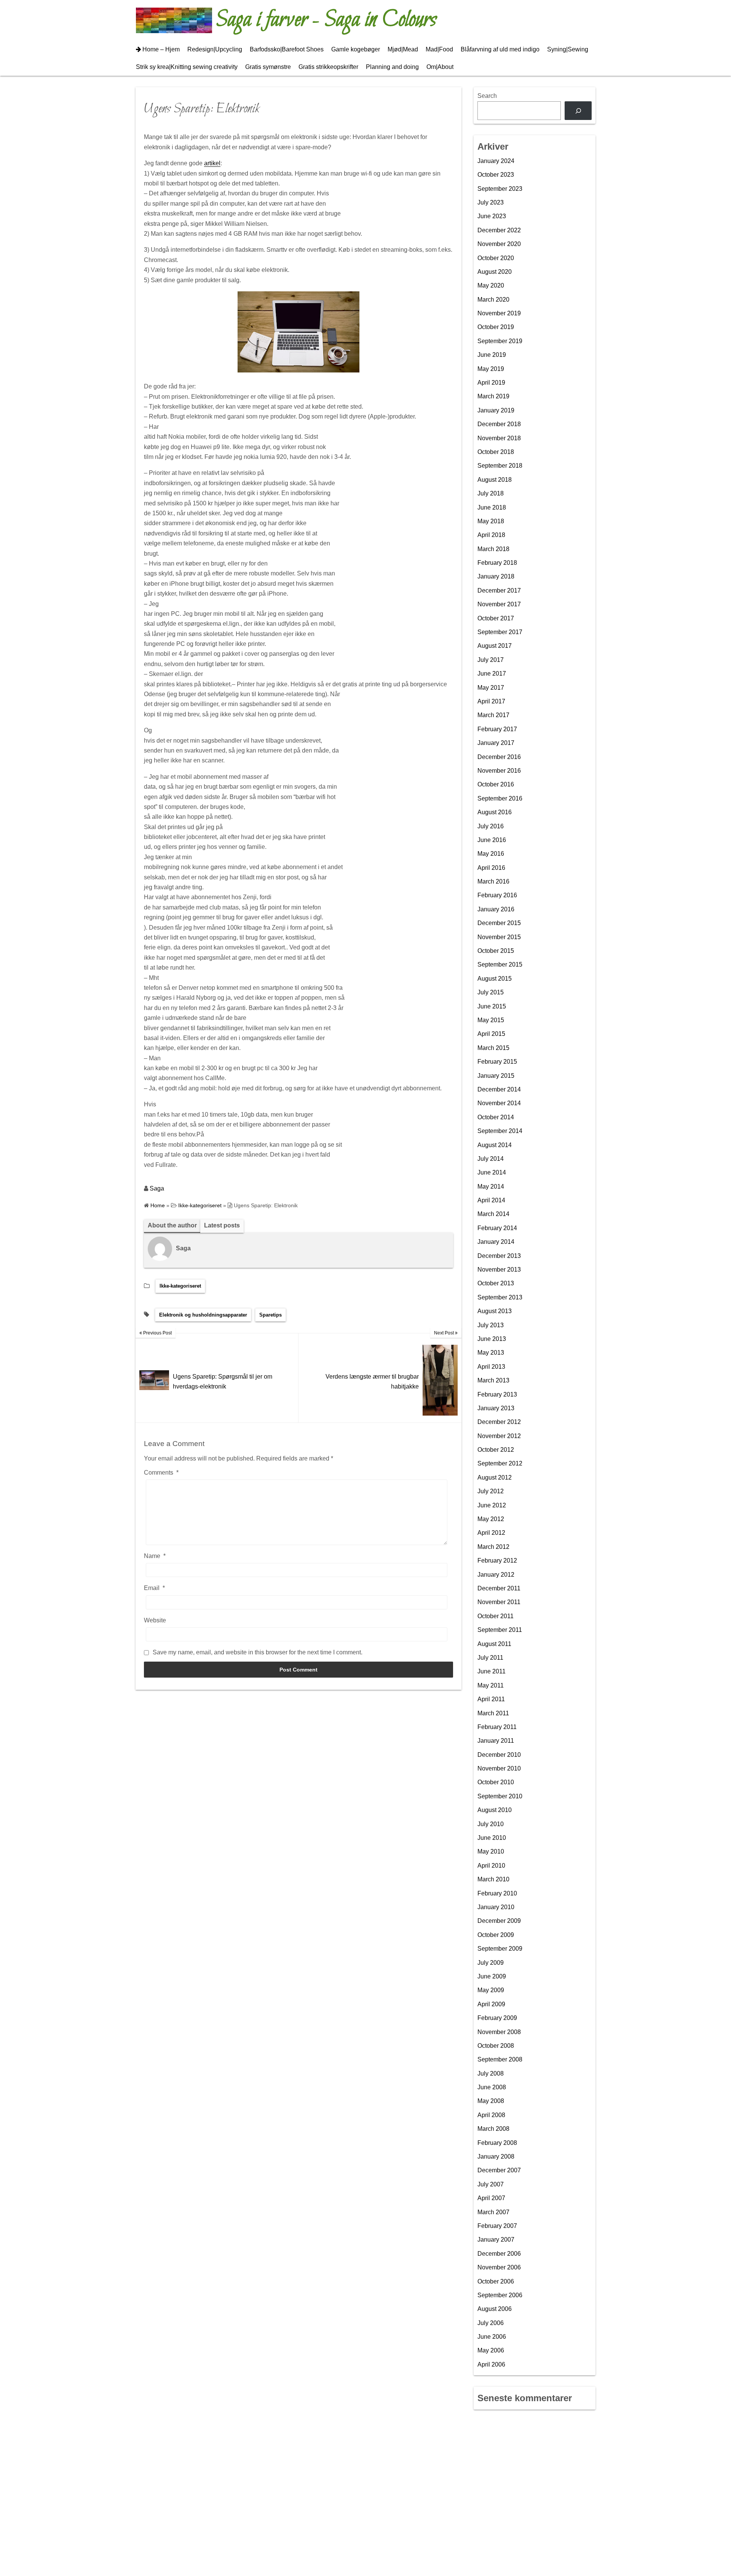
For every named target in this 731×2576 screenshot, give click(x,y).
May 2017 (491, 688)
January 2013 (496, 1408)
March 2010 (493, 1879)
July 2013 (491, 1325)
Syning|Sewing (568, 49)
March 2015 (493, 1048)
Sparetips (271, 1315)
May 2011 (491, 1685)
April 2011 (491, 1699)
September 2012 (500, 1463)
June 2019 (492, 355)
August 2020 (495, 272)
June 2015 (492, 1006)
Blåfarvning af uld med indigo (500, 49)
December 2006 (499, 2254)
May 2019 (491, 369)
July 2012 (491, 1491)
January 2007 (496, 2240)
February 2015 (497, 1062)
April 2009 (491, 2004)
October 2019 (496, 327)
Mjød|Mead (403, 49)
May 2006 (491, 2350)
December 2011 (499, 1588)
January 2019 (496, 410)
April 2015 (491, 1034)
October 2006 (496, 2281)
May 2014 (491, 1187)
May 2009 (491, 1990)
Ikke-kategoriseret (180, 1286)
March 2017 (493, 715)
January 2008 (496, 2157)
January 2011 (496, 1741)
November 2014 (499, 1103)
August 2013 (495, 1311)
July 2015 (491, 992)
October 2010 (496, 1782)
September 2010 (500, 1796)
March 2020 (493, 300)
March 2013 (493, 1380)
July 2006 (491, 2323)
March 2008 (493, 2129)
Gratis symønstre (268, 67)
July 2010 (491, 1824)
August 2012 (495, 1477)
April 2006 (491, 2364)
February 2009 (497, 2018)
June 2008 (492, 2087)
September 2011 (500, 1630)
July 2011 (490, 1658)
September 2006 (500, 2295)
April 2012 (491, 1533)
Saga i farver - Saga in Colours (326, 20)
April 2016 (491, 868)
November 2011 (499, 1602)
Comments (161, 1473)
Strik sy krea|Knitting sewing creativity (187, 67)
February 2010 (497, 1893)
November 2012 (499, 1436)
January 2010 (496, 1907)
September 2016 (500, 798)
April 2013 (491, 1367)
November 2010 (499, 1768)
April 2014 (491, 1200)
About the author (172, 1225)
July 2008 (491, 2073)
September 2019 (500, 341)
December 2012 (499, 1422)
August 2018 (495, 480)
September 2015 (500, 964)
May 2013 (491, 1353)
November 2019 (499, 313)
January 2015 (496, 1076)
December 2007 (499, 2170)
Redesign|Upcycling (215, 49)
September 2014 (500, 1131)
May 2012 (491, 1519)
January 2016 (496, 909)
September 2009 (500, 1949)
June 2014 (492, 1172)
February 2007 (497, 2226)
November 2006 (499, 2267)
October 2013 (496, 1283)
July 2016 (491, 826)
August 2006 (495, 2309)
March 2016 (493, 881)
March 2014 (493, 1214)
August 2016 (495, 812)
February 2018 (497, 563)
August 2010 (495, 1810)
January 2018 (496, 576)
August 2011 (494, 1644)
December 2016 (499, 757)
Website (155, 1620)
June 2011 (492, 1671)
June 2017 (492, 674)
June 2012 (492, 1505)
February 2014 (497, 1228)
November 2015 (499, 937)
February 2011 (497, 1727)
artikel (212, 163)
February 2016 (497, 895)
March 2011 (493, 1713)
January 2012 (496, 1575)
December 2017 (499, 590)
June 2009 (492, 1976)
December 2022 (499, 230)
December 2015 (499, 923)
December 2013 (499, 1256)
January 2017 (496, 743)
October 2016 (496, 784)
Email (154, 1588)
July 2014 (491, 1159)
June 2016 (492, 840)
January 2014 (496, 1242)
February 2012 (497, 1560)
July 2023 (491, 202)
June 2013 (492, 1339)
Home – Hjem (161, 49)
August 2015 (495, 979)
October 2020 (496, 258)
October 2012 (496, 1450)
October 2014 (496, 1117)
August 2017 (495, 646)
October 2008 (496, 2046)
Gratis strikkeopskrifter (328, 67)
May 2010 (491, 1851)
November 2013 (499, 1270)
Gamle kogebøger (356, 49)
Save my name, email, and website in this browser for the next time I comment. (258, 1652)
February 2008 (497, 2143)
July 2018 (491, 493)
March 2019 (493, 396)
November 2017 (499, 604)
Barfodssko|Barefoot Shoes (287, 49)
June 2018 (492, 507)
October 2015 (496, 951)
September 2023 (500, 189)
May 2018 (491, 521)
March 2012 (493, 1547)
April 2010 (491, 1866)
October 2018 (496, 452)
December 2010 (499, 1755)
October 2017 (496, 618)
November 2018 (499, 438)
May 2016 (491, 854)
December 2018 (499, 424)
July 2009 (491, 1963)
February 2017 (497, 729)
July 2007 (491, 2184)
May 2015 (491, 1020)
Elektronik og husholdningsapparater (203, 1315)
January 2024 (496, 161)
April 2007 (491, 2198)
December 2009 (499, 1921)
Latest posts (222, 1225)
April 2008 (491, 2115)
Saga (157, 1188)
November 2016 (499, 771)
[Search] (578, 111)
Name (155, 1556)
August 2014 (495, 1145)
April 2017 (491, 701)
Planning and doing (392, 67)
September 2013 (500, 1297)
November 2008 (499, 2032)
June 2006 (492, 2337)
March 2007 (493, 2212)
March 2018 (493, 549)
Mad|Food (439, 49)
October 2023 (496, 175)
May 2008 (491, 2101)
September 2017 (500, 632)
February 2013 (497, 1394)
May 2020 (491, 285)
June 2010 (492, 1838)
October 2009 (496, 1935)
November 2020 (499, 244)
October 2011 (496, 1616)
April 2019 (491, 383)
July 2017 (491, 660)
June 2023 (492, 216)
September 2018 (500, 466)
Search (487, 96)
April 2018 (491, 535)
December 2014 (499, 1089)
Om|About (440, 67)
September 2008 (500, 2059)
